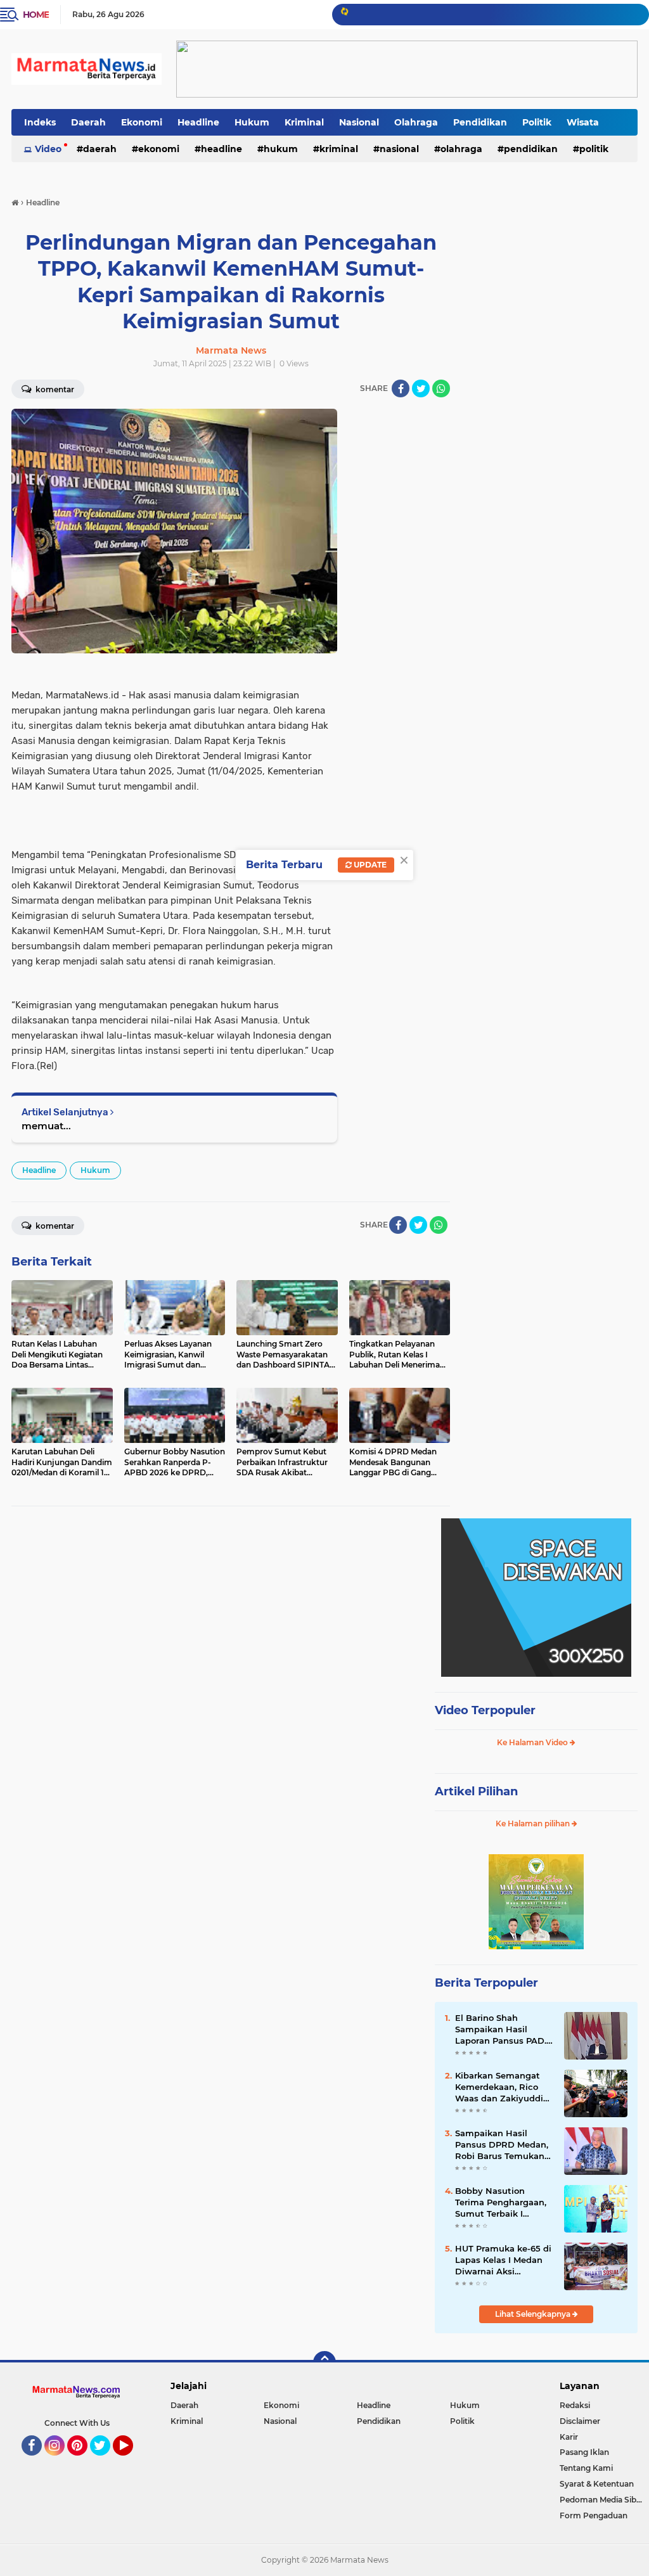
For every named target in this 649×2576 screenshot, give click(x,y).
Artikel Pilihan (476, 1791)
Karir (569, 2437)
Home (36, 15)
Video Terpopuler (485, 1710)
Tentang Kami (586, 2468)
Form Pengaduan (594, 2515)
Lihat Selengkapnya (534, 2314)
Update (369, 865)
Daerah (88, 122)
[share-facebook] (401, 388)
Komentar (54, 1226)
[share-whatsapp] (441, 388)
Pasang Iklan (584, 2452)
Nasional (359, 122)
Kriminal (304, 122)
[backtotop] (324, 2362)
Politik (537, 122)
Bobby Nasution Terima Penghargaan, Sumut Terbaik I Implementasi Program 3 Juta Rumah (501, 2203)
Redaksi (575, 2405)
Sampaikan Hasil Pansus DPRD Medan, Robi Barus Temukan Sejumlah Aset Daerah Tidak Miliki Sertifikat (503, 2145)
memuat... (46, 1126)
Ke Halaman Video (533, 1742)
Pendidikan (480, 122)
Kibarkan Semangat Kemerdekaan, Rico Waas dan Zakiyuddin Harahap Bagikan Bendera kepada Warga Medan (502, 2087)
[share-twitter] (421, 388)
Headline (198, 122)
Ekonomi (142, 122)
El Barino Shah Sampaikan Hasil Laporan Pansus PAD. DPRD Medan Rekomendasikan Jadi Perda (503, 2030)
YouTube (132, 2461)
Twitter (106, 2461)
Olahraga (416, 122)
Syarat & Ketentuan (597, 2484)
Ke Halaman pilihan (534, 1823)
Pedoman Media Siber (602, 2500)
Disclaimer (580, 2421)
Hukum (252, 122)
